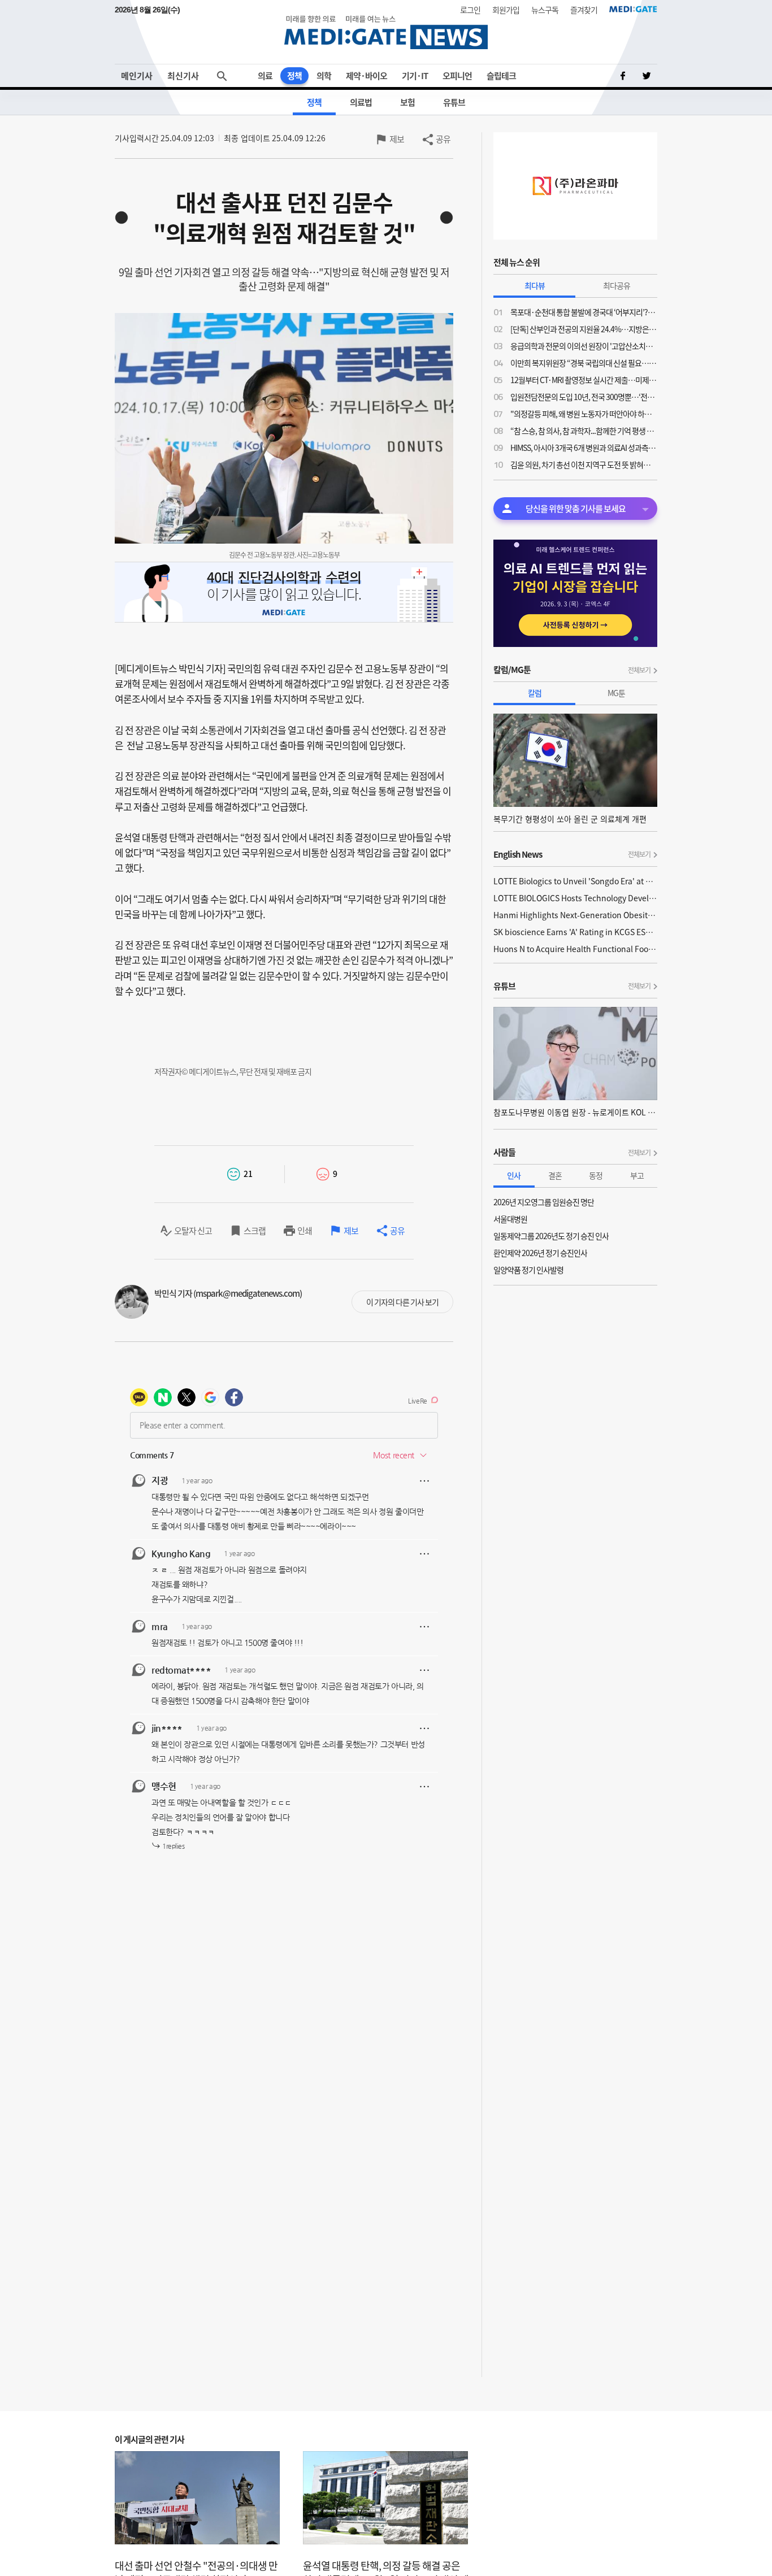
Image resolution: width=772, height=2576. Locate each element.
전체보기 (639, 670)
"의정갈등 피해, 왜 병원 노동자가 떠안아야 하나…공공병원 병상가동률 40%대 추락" (584, 414)
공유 (443, 139)
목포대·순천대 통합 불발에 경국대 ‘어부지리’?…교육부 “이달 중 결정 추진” (584, 312)
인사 (514, 1175)
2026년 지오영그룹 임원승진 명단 (544, 1202)
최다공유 (617, 285)
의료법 (361, 102)
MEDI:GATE (633, 9)
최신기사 (183, 76)
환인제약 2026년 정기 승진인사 (540, 1253)
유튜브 (454, 102)
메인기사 (137, 76)
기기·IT (415, 76)
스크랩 (255, 1231)
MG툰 (616, 693)
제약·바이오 (367, 76)
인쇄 (305, 1231)
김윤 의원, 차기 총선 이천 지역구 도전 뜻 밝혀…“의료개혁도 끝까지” (584, 464)
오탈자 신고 (193, 1231)
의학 (324, 76)
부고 (637, 1175)
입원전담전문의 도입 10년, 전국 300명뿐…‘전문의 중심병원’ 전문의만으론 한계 (584, 397)
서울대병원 (510, 1219)
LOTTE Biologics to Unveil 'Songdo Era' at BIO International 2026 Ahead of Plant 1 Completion (575, 881)
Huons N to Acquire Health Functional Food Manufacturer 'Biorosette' (575, 949)
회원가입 (506, 10)
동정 (596, 1175)
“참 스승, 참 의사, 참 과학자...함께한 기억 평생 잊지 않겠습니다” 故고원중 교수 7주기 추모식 (584, 431)
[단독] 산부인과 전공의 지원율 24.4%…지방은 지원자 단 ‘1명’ (584, 329)
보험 (407, 102)
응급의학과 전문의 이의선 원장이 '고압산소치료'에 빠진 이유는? (584, 346)
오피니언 (457, 76)
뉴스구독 (545, 10)
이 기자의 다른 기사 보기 (402, 1302)
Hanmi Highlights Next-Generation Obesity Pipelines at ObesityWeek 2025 (575, 915)
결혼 (555, 1175)
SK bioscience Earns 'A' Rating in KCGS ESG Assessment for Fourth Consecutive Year (575, 932)
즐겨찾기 (584, 10)
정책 (294, 76)
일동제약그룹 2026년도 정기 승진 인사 (551, 1236)
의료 (265, 76)
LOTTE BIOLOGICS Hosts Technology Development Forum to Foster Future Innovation (575, 898)
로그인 (470, 10)
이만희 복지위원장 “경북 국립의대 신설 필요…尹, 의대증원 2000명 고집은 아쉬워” (584, 363)
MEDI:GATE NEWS (386, 32)
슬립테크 (501, 76)
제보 (397, 139)
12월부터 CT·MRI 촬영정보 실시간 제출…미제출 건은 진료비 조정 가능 (584, 380)
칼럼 (535, 693)
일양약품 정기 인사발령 (528, 1270)
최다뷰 (535, 285)
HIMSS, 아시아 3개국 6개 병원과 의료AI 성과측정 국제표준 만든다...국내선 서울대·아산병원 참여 (584, 448)
